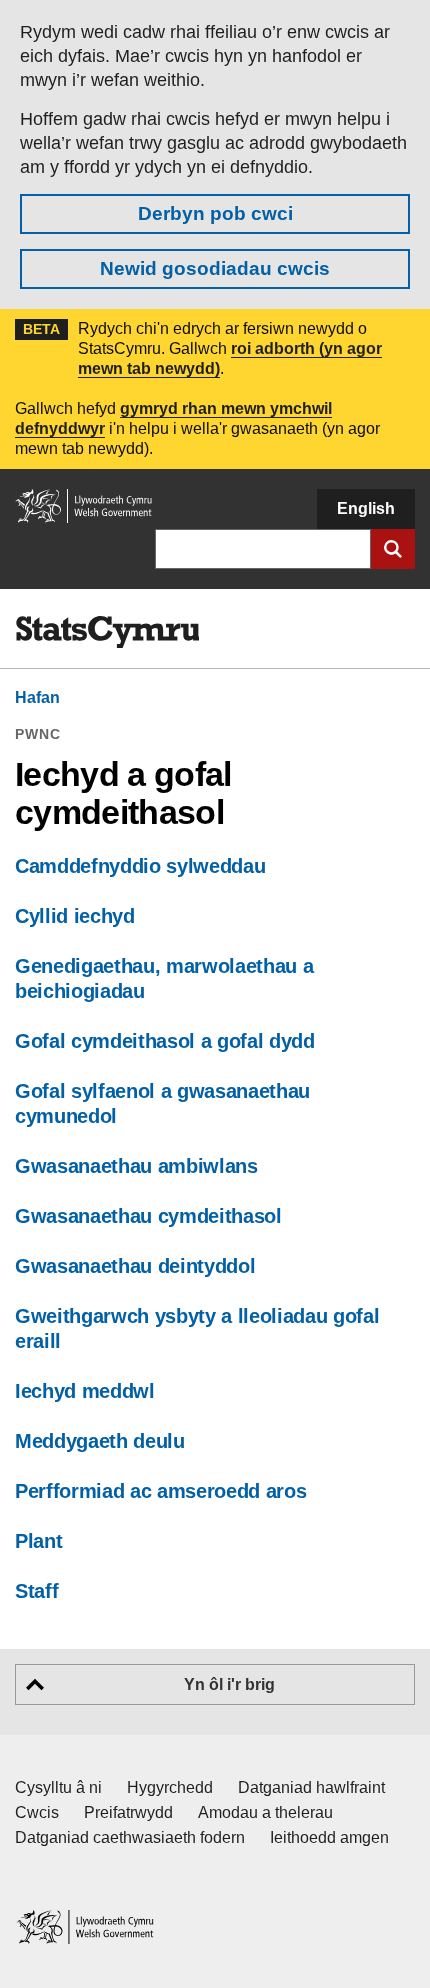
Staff (36, 1591)
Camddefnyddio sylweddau (140, 866)
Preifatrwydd (128, 1812)
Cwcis (37, 1812)
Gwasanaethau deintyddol (135, 1266)
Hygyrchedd (170, 1787)
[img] (107, 632)
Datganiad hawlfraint (311, 1787)
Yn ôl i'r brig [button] (229, 1684)
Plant (38, 1541)
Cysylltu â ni (58, 1787)
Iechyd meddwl (85, 1391)
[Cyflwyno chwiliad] (393, 549)
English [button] (366, 508)
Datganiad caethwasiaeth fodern (130, 1837)
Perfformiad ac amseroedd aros (160, 1491)
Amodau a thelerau (265, 1812)
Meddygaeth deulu (100, 1441)
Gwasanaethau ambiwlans (136, 1166)
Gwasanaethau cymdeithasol (148, 1216)
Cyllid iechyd (75, 916)
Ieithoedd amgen (329, 1837)
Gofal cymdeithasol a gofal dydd (165, 1041)
